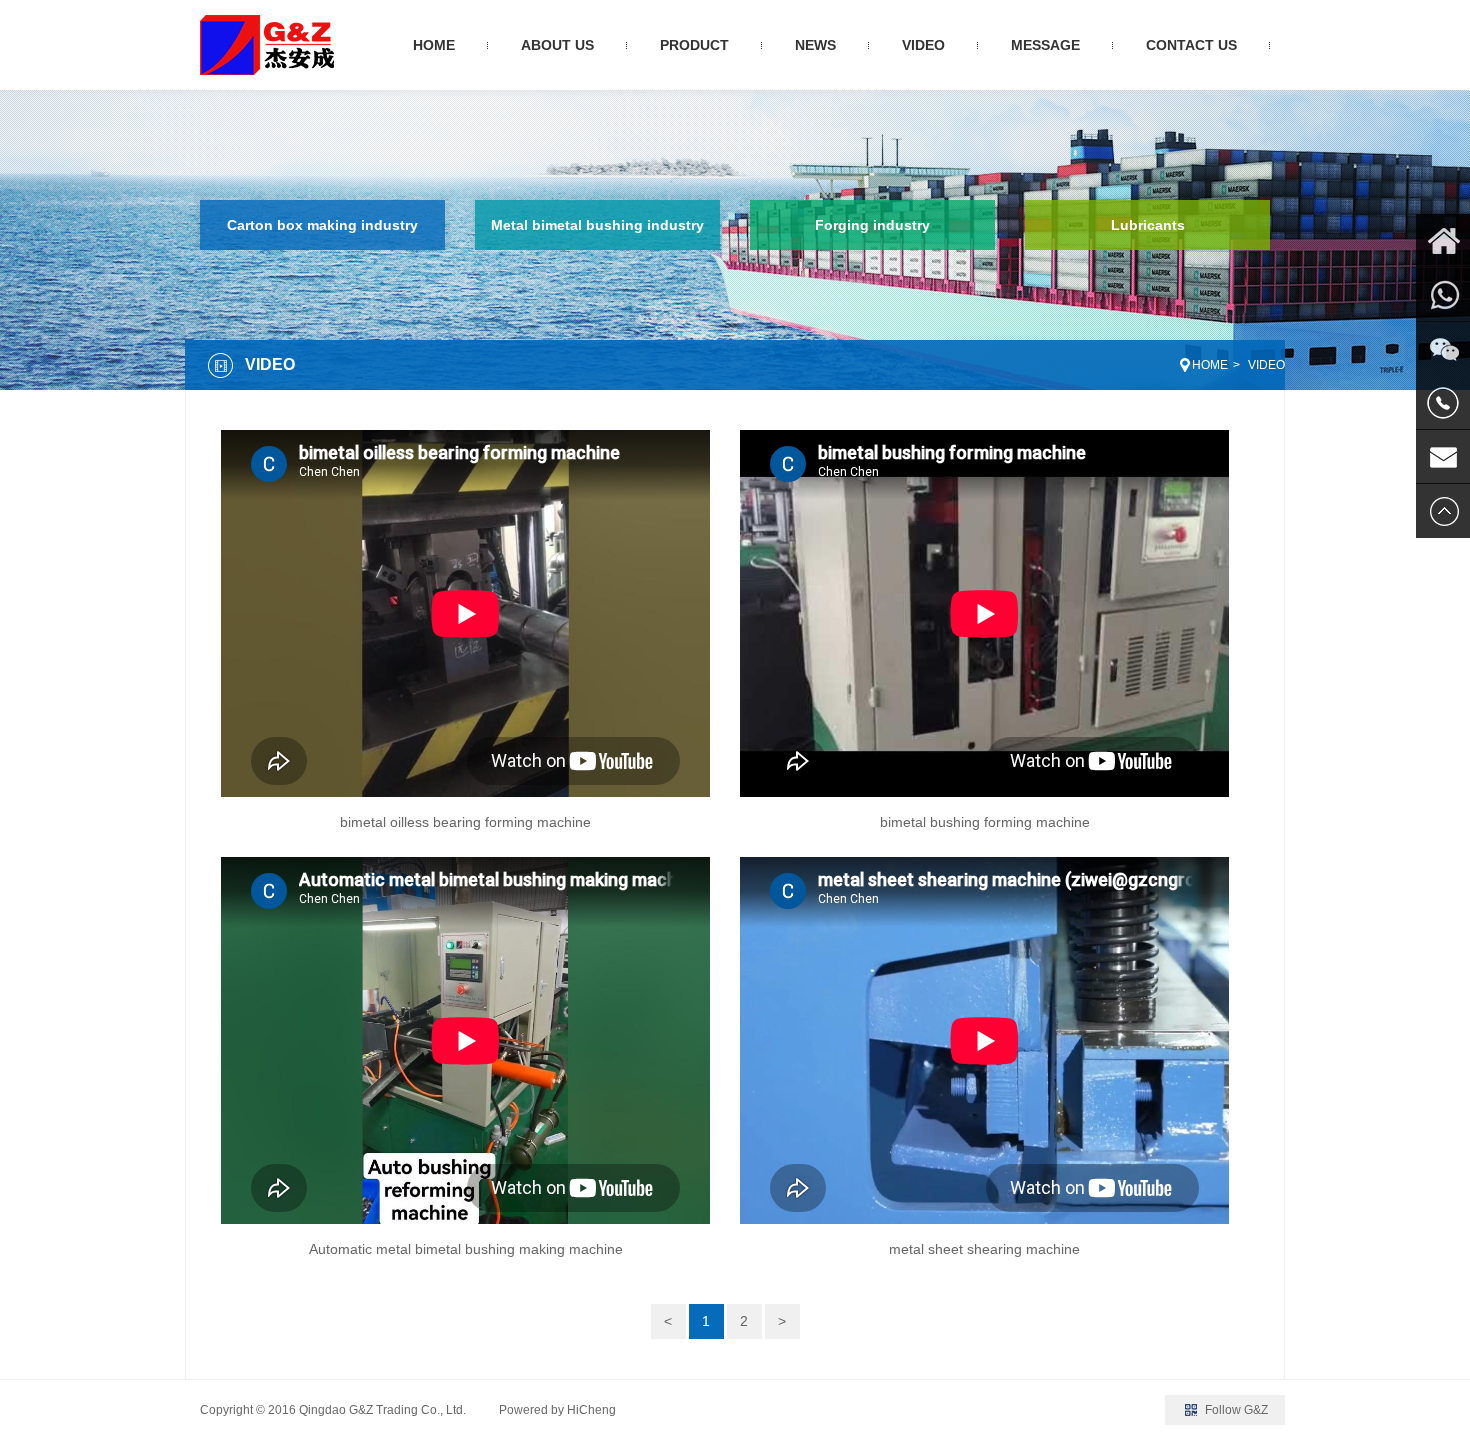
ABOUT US (557, 45)
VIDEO (923, 45)
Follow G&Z (1236, 1410)
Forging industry (872, 225)
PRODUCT (694, 45)
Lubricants (1148, 225)
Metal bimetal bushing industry (597, 225)
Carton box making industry (322, 225)
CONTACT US (1191, 45)
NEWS (815, 45)
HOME (434, 45)
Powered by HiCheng (557, 1410)
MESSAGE (1045, 45)
